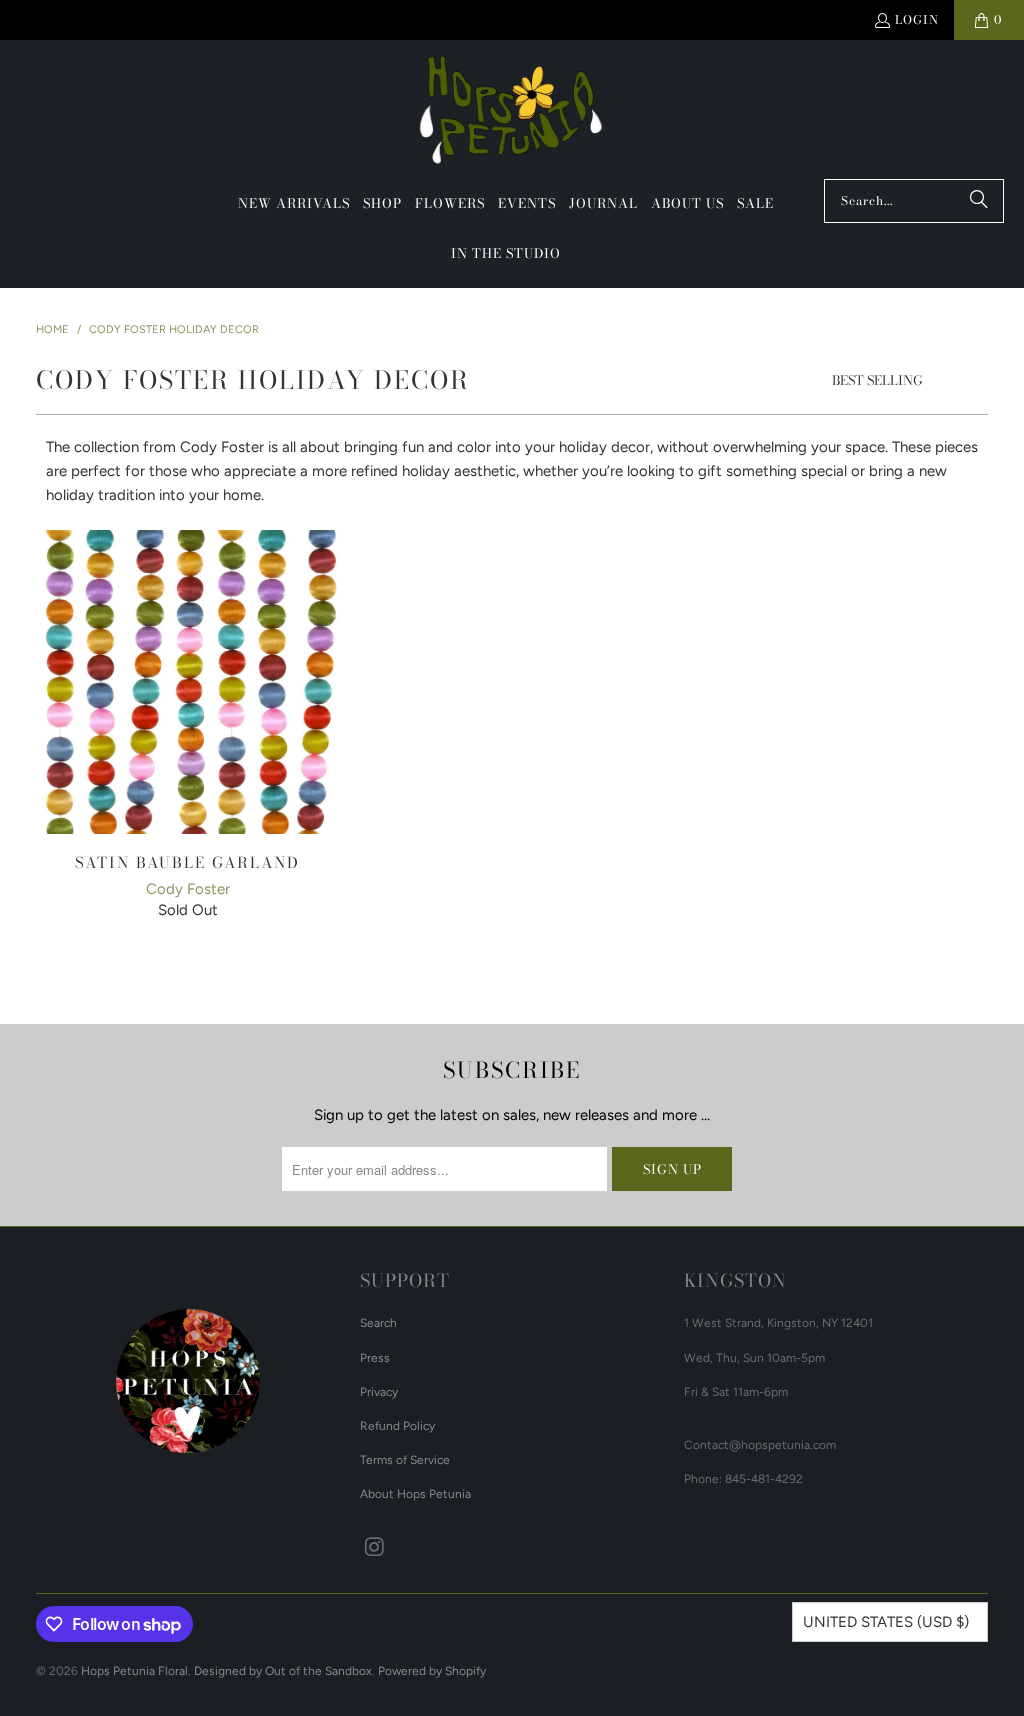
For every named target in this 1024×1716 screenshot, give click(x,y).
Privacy (379, 1392)
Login (917, 19)
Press (375, 1358)
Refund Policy (397, 1426)
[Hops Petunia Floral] (512, 114)
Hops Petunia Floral (134, 1671)
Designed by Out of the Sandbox (283, 1671)
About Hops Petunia (415, 1494)
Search (378, 1323)
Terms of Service (405, 1460)
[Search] (979, 201)
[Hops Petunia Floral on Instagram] (375, 1548)
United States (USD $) (886, 1622)
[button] (382, 204)
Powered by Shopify (432, 1671)
